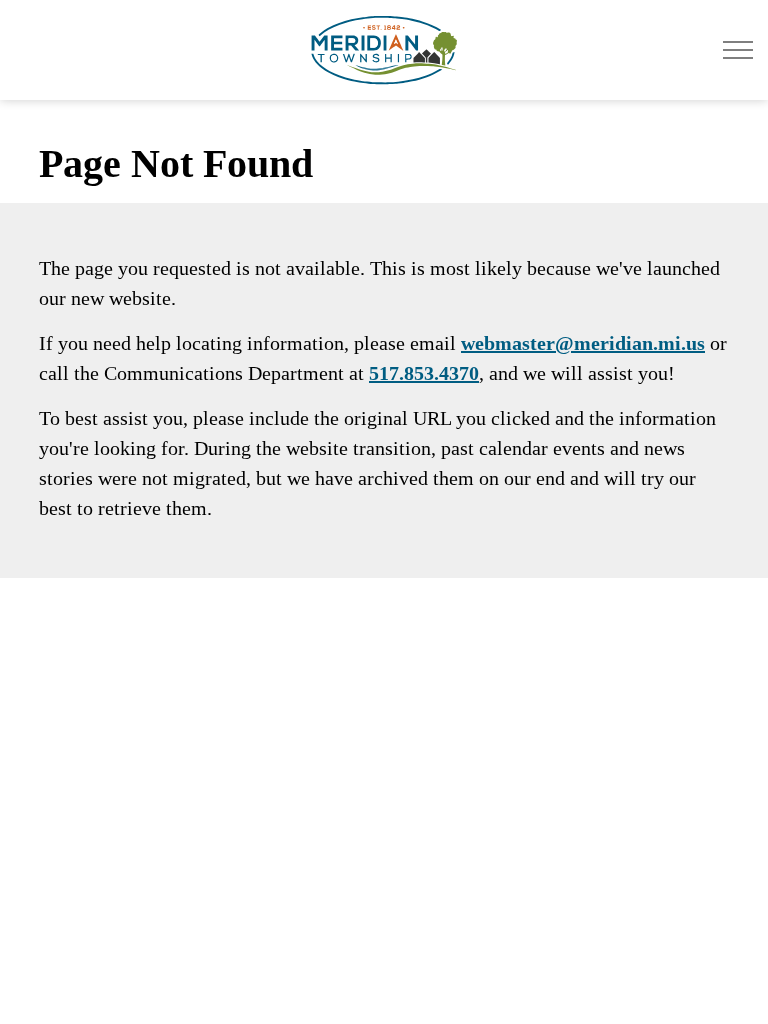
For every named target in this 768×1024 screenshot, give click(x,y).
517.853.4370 (424, 373)
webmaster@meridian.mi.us (583, 343)
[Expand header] (738, 50)
